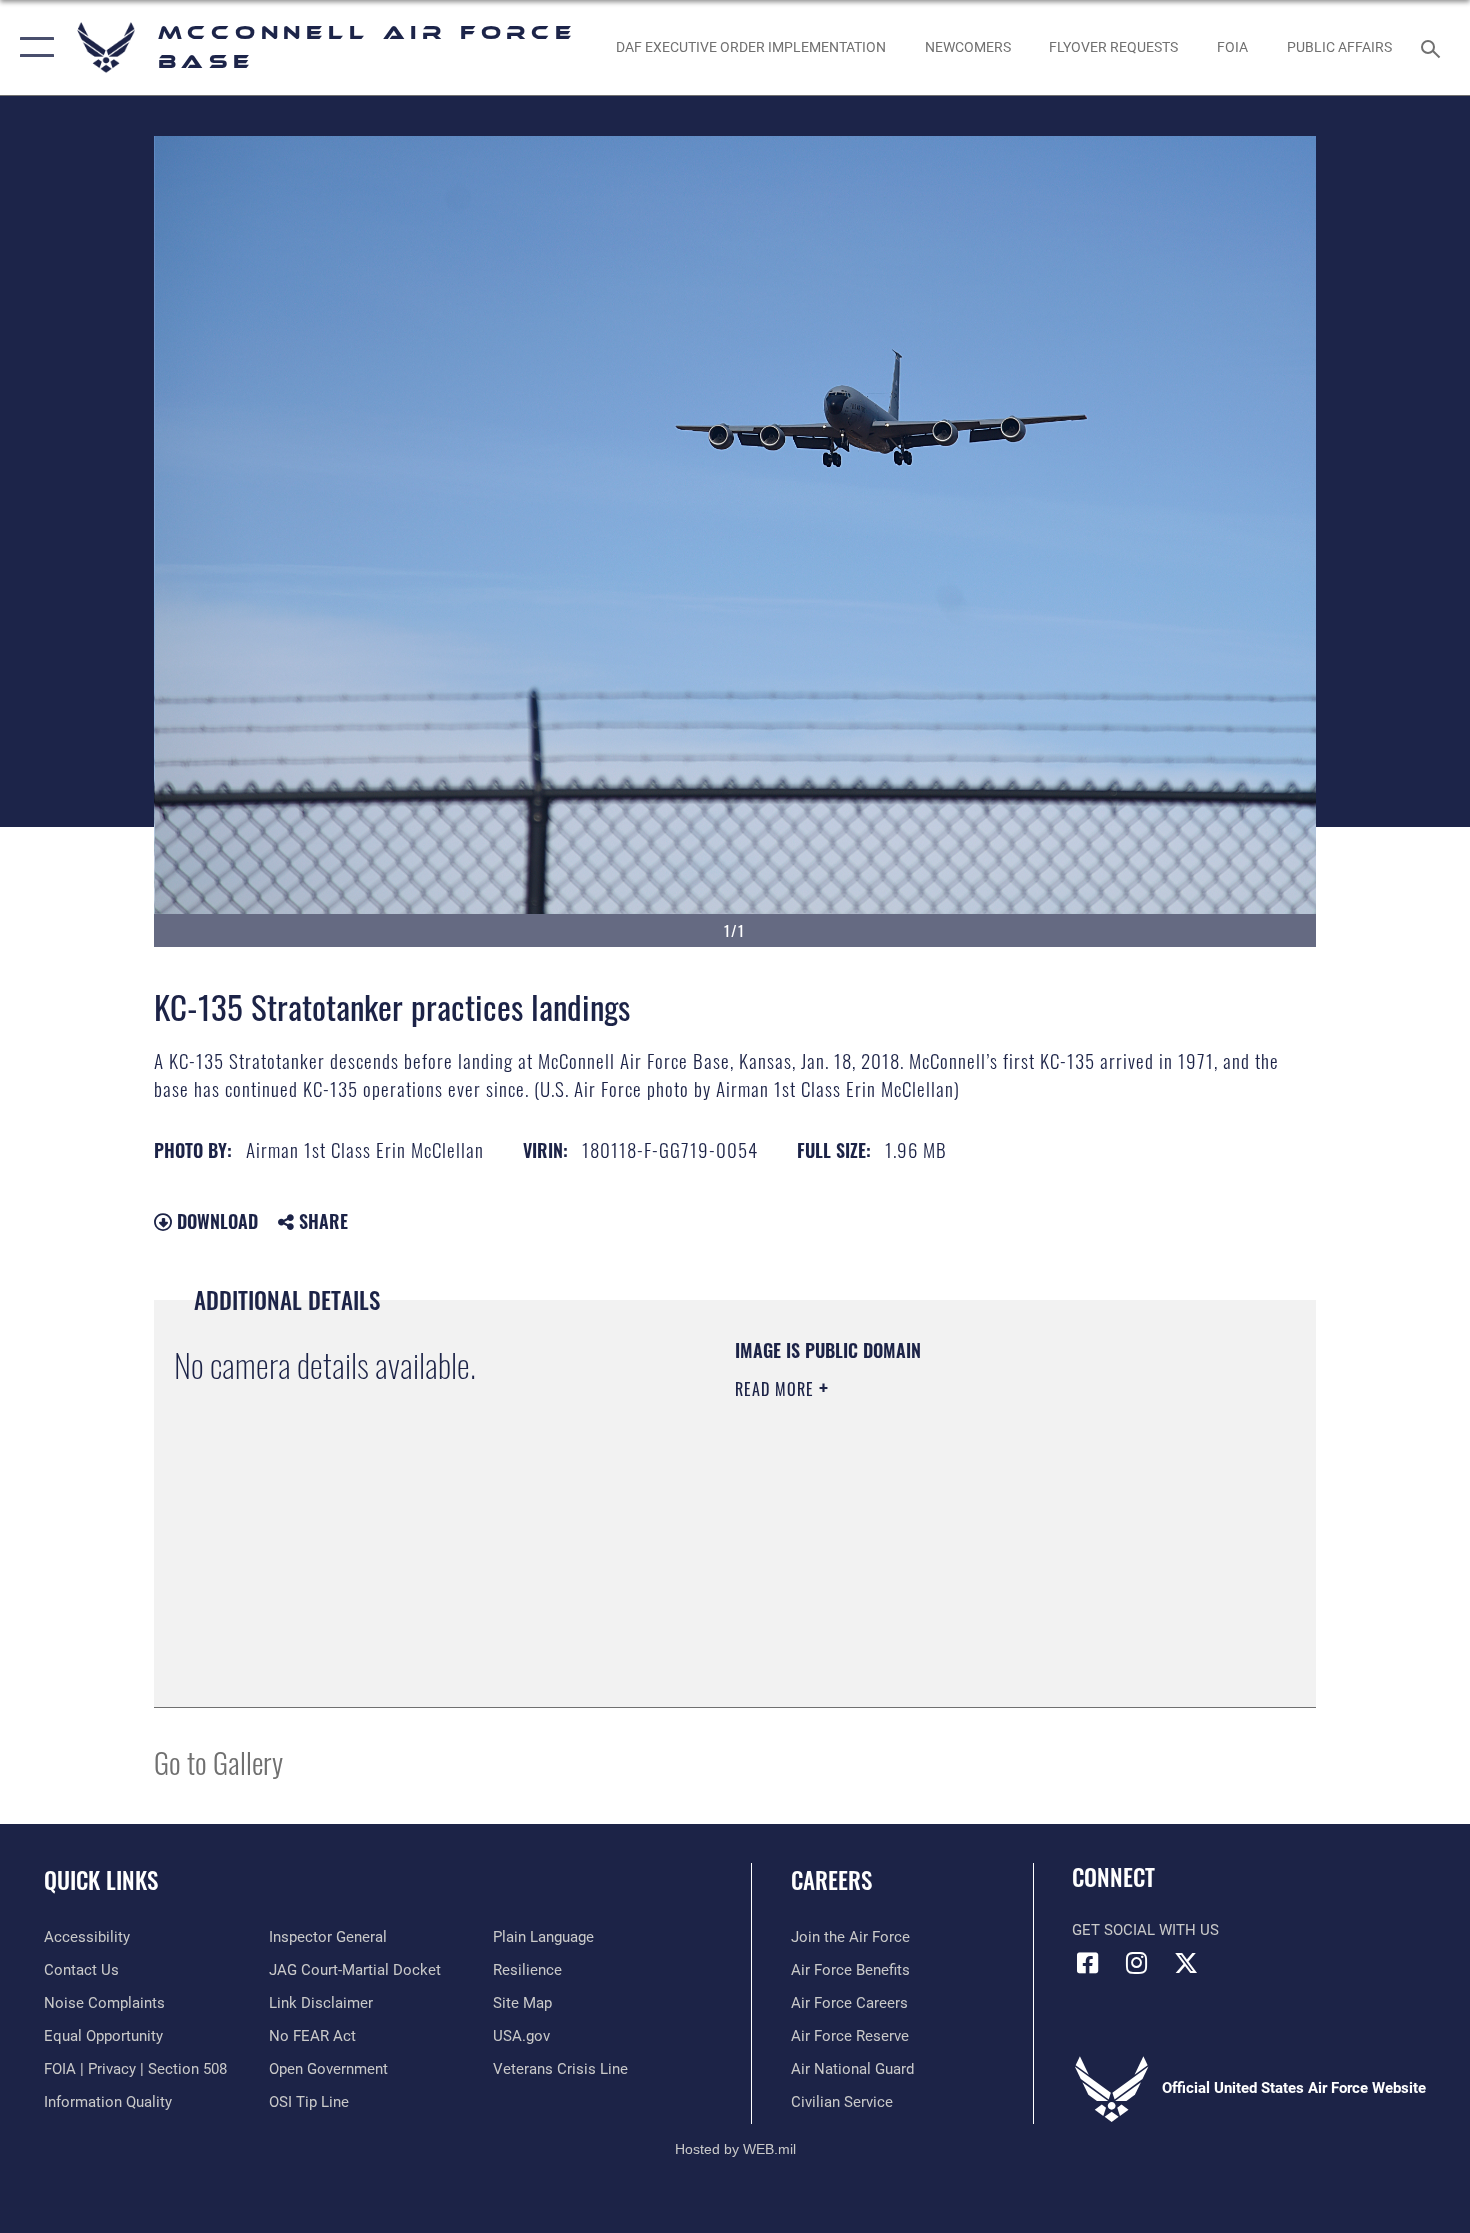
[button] (32, 47)
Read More (777, 1389)
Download (215, 1221)
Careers (831, 1880)
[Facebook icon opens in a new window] (1087, 1963)
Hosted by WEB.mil (735, 2149)
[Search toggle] (1433, 47)
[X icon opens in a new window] (1186, 1963)
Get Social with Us (1145, 1930)
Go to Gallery (218, 1761)
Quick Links (101, 1880)
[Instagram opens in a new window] (1137, 1963)
